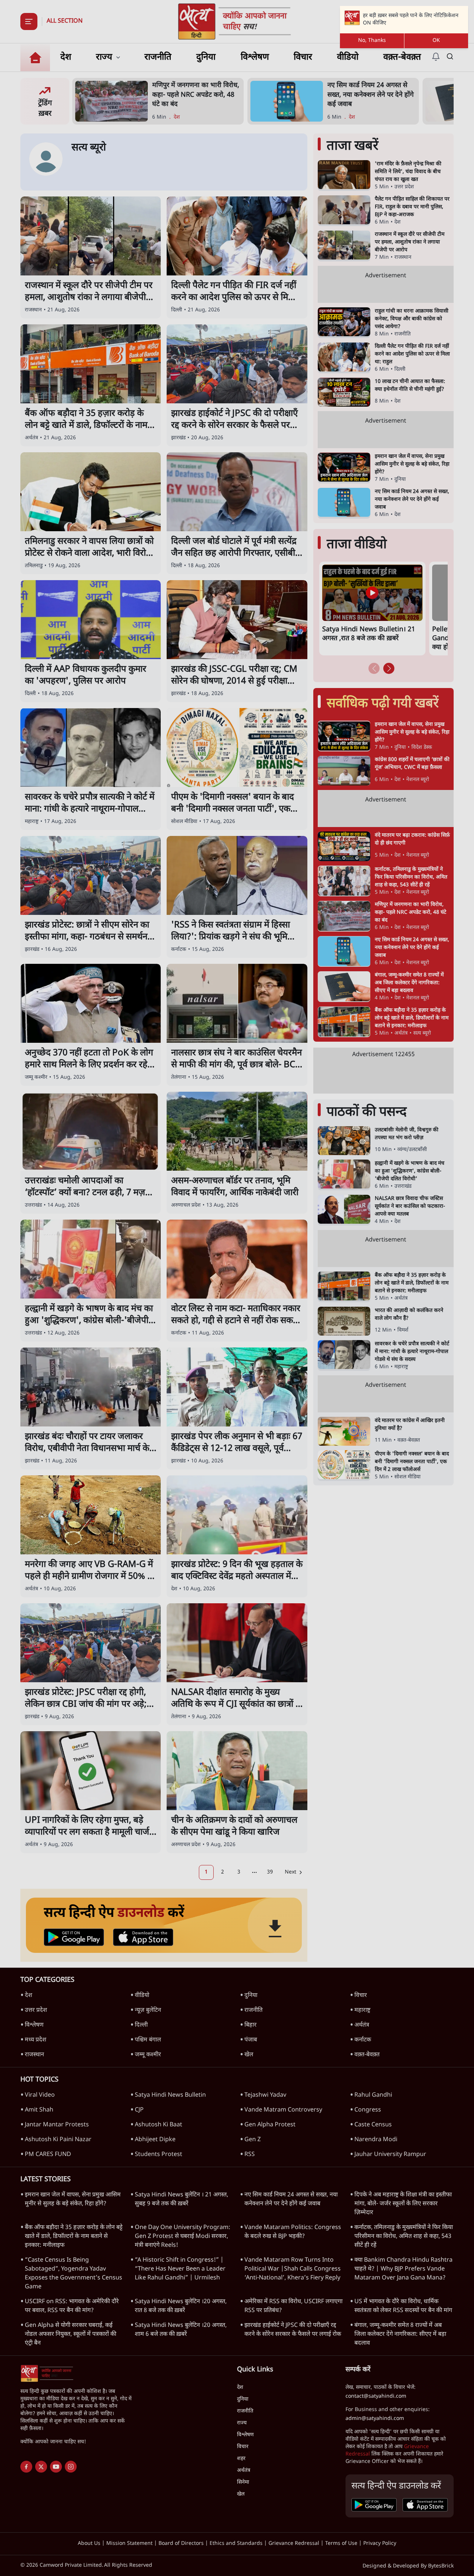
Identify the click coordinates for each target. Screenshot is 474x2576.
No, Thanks (372, 41)
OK (436, 41)
